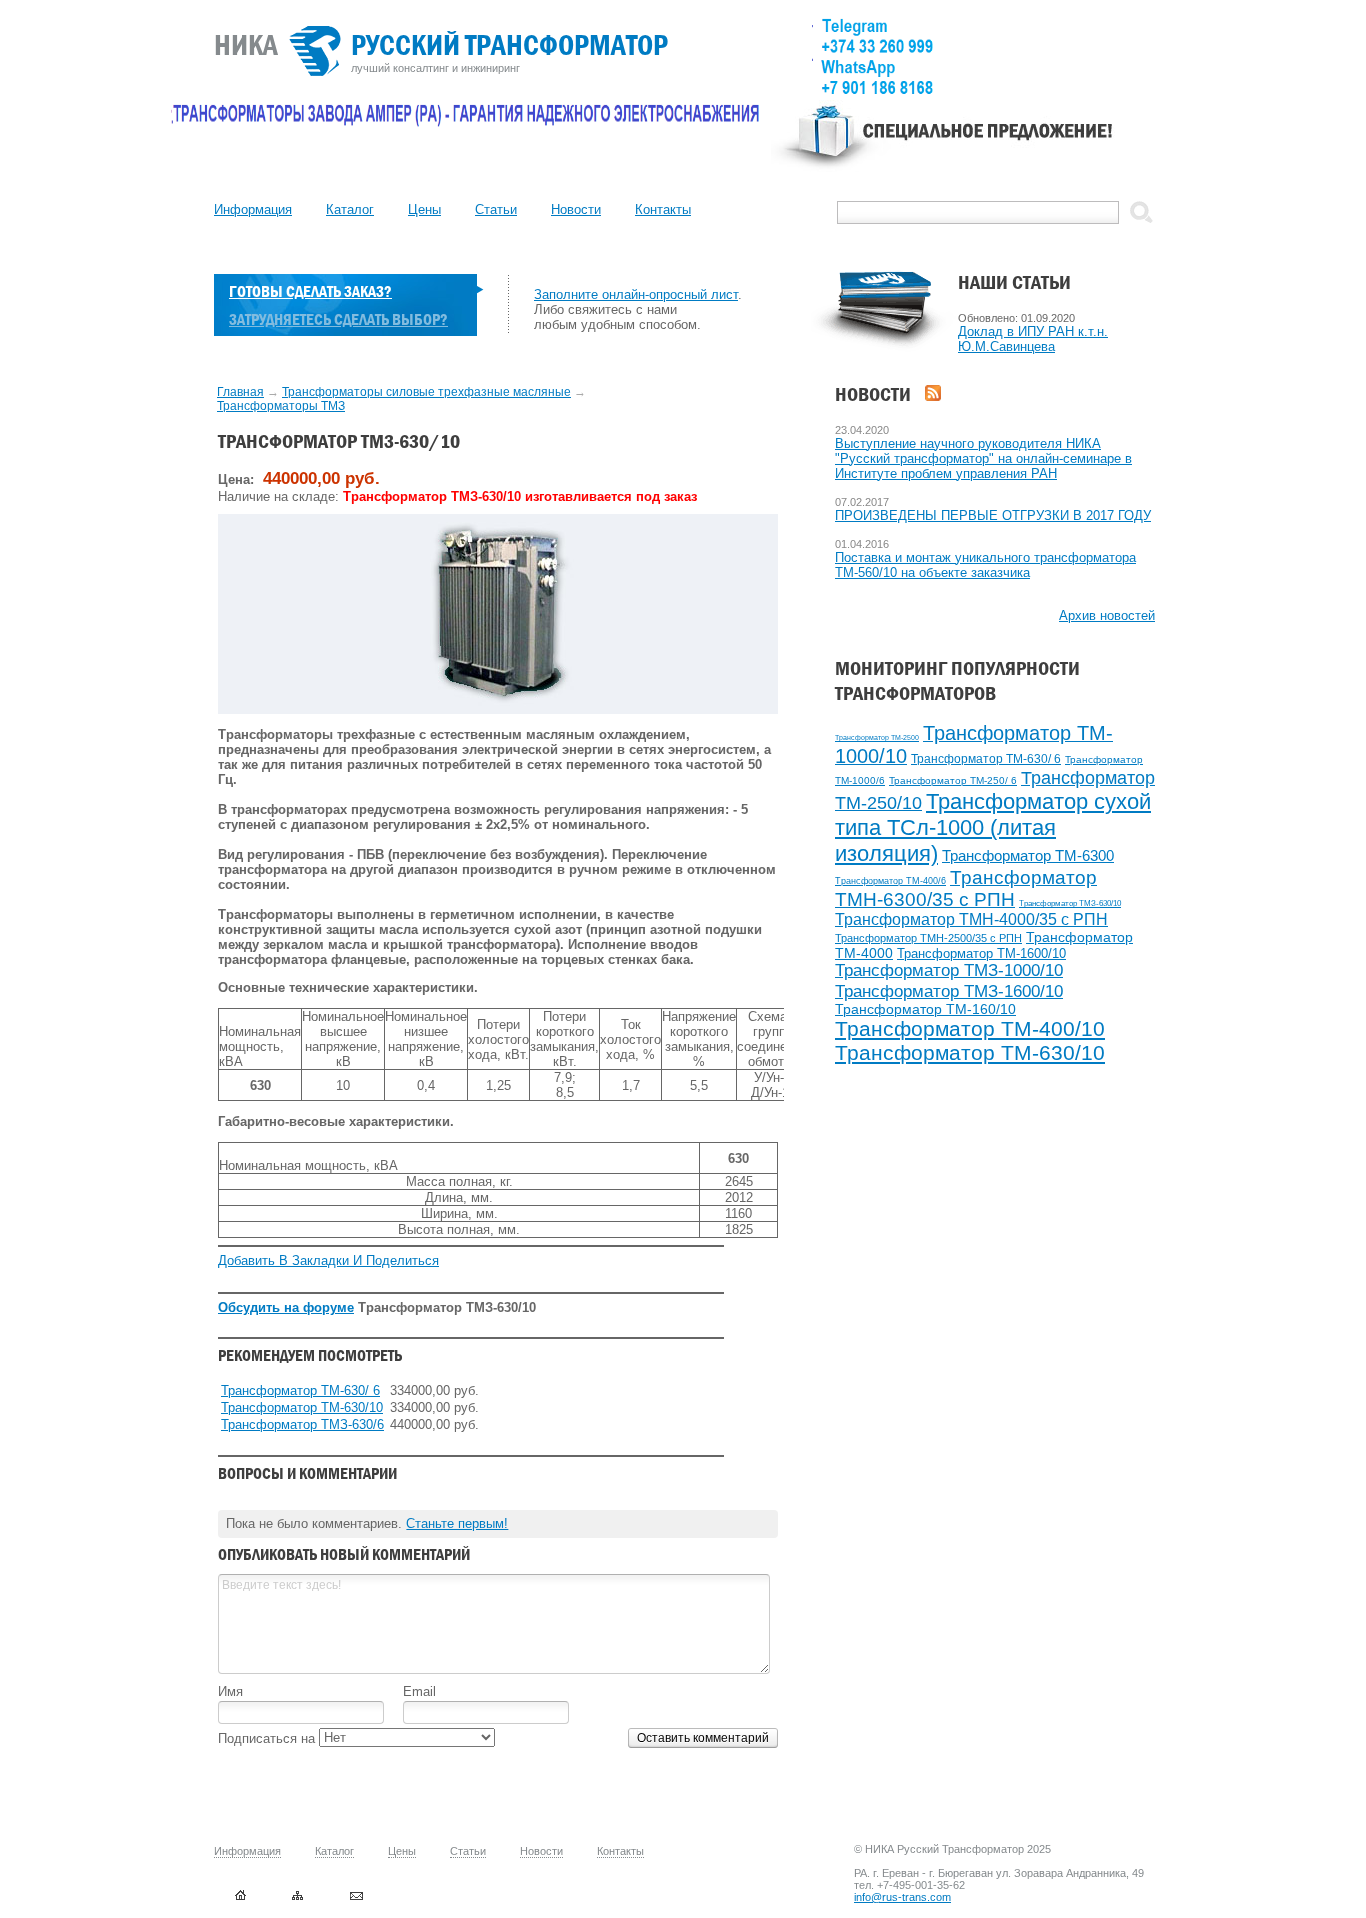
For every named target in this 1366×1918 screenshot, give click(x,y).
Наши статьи (1014, 282)
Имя (230, 1691)
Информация (253, 209)
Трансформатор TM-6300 (1028, 855)
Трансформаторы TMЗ (281, 406)
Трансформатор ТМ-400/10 (970, 1028)
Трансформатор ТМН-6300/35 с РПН (966, 888)
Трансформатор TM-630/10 (970, 1053)
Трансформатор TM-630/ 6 (986, 759)
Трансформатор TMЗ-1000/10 (949, 970)
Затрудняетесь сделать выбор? (338, 319)
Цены (424, 209)
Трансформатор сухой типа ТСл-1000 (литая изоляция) (993, 827)
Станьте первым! (457, 1523)
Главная (240, 392)
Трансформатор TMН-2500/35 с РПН (928, 938)
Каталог (350, 209)
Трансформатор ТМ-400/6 (890, 881)
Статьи (496, 209)
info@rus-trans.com (902, 1897)
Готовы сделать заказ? (310, 291)
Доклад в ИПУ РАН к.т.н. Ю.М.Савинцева (1033, 339)
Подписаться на (268, 1738)
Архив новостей (1107, 615)
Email (419, 1691)
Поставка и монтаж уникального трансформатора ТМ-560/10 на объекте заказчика (985, 565)
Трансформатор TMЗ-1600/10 (949, 991)
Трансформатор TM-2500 (877, 737)
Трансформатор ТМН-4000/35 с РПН (971, 919)
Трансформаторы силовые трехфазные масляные (426, 392)
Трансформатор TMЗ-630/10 (1070, 903)
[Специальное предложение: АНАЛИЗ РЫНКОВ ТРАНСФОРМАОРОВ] (963, 146)
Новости (576, 209)
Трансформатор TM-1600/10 (981, 953)
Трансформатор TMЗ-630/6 (302, 1424)
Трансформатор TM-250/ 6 (953, 780)
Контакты (663, 209)
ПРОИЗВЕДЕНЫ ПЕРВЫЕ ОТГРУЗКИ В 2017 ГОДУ (993, 515)
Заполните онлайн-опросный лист (636, 294)
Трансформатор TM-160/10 (925, 1009)
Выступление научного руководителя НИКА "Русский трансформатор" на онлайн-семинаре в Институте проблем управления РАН (983, 458)
